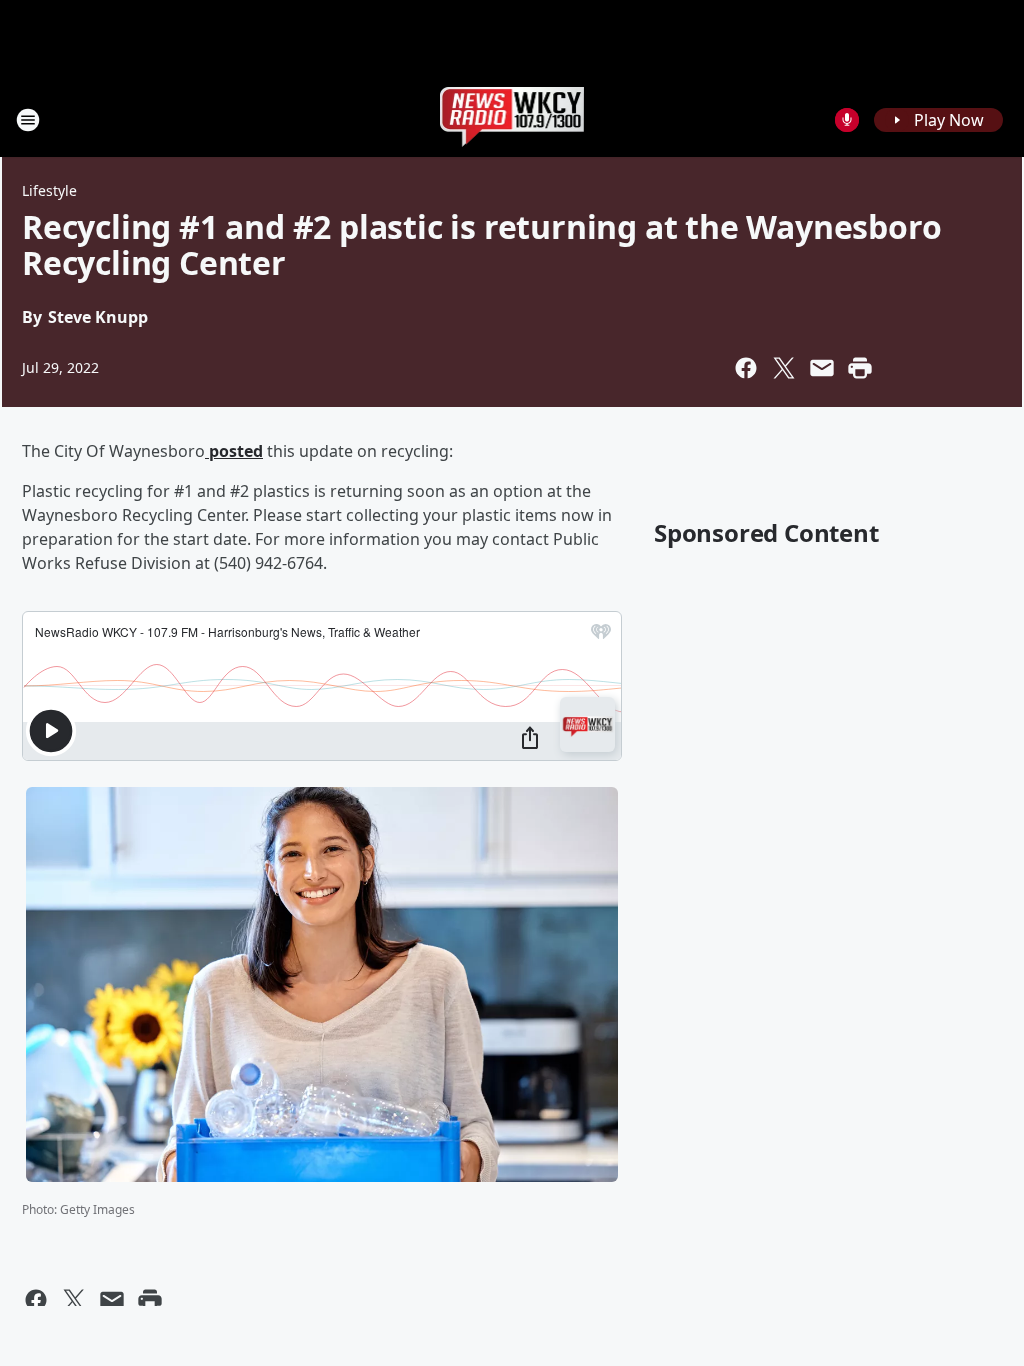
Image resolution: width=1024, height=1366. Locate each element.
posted (234, 451)
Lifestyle (49, 190)
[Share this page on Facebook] (746, 368)
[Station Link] (512, 119)
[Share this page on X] (784, 368)
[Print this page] (860, 368)
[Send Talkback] (847, 120)
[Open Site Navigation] (28, 120)
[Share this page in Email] (822, 368)
